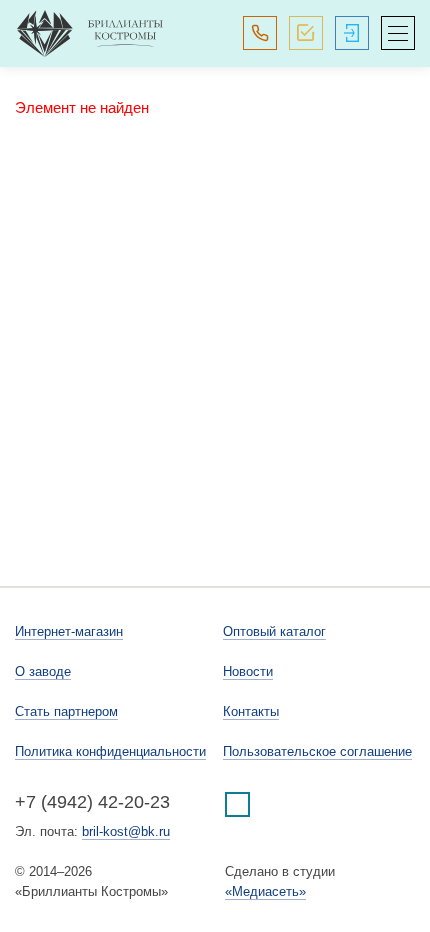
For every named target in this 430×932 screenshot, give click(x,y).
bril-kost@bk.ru (126, 831)
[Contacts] (260, 33)
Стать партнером (66, 711)
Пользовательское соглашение (317, 751)
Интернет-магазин (69, 631)
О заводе (43, 671)
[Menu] (398, 33)
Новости (248, 671)
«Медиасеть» (265, 891)
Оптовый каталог (274, 631)
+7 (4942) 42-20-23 (92, 802)
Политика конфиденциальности (110, 751)
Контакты (251, 711)
